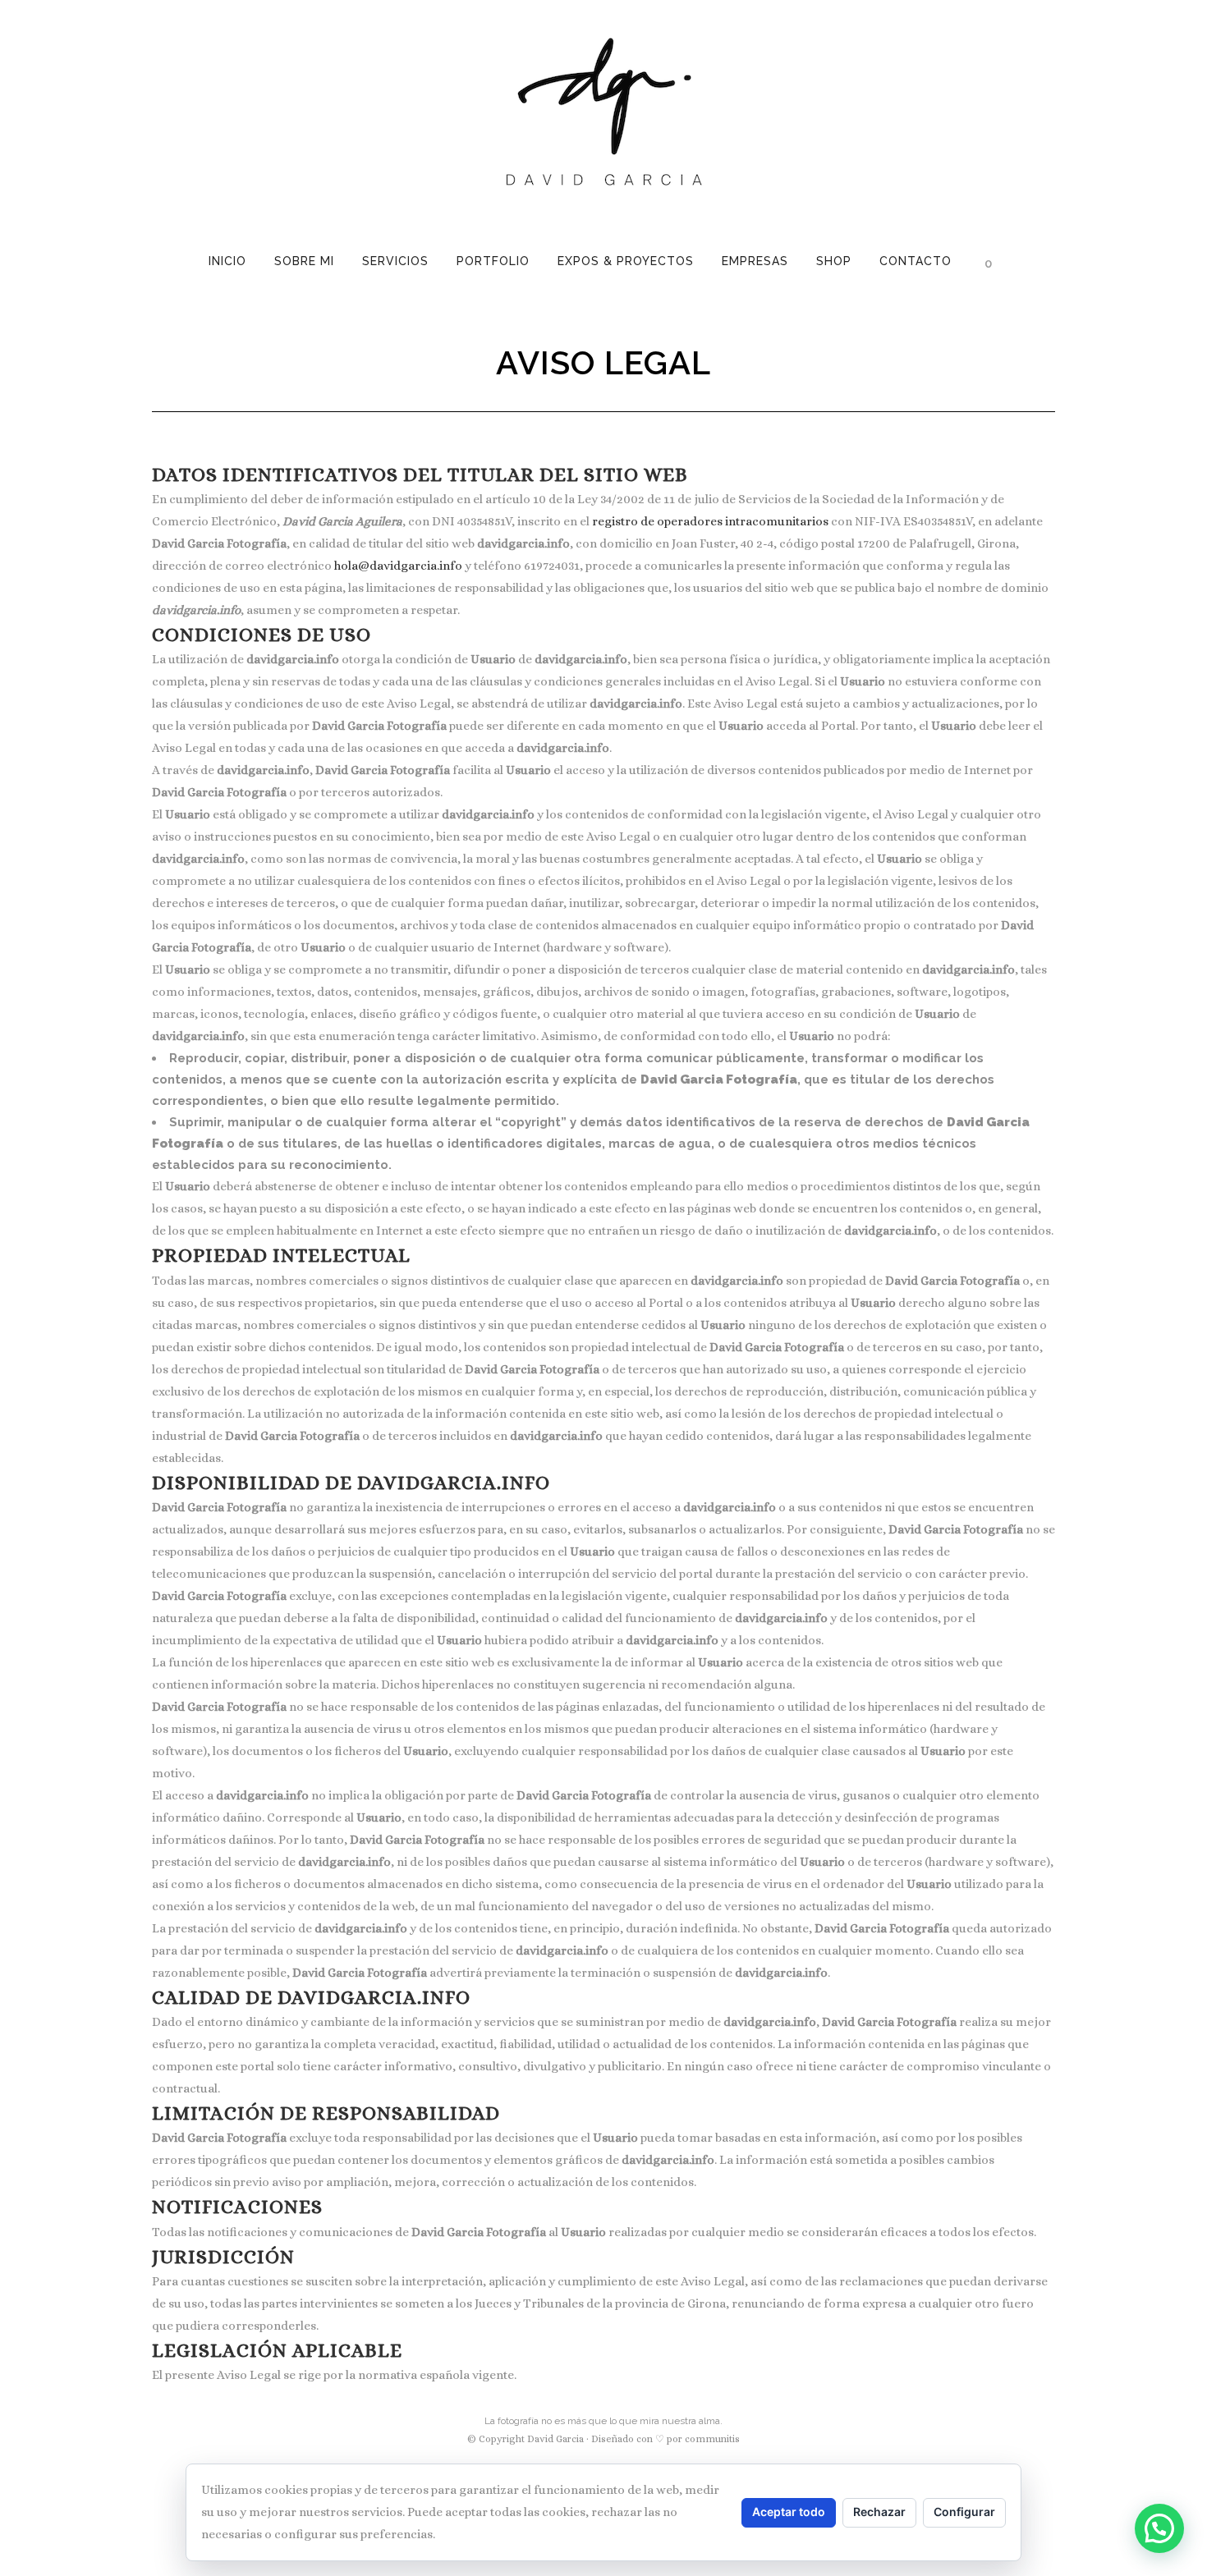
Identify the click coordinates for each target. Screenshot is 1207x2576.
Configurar (964, 2512)
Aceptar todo (789, 2512)
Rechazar (879, 2512)
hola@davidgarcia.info (398, 566)
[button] (1159, 2528)
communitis (712, 2439)
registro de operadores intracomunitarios (710, 521)
